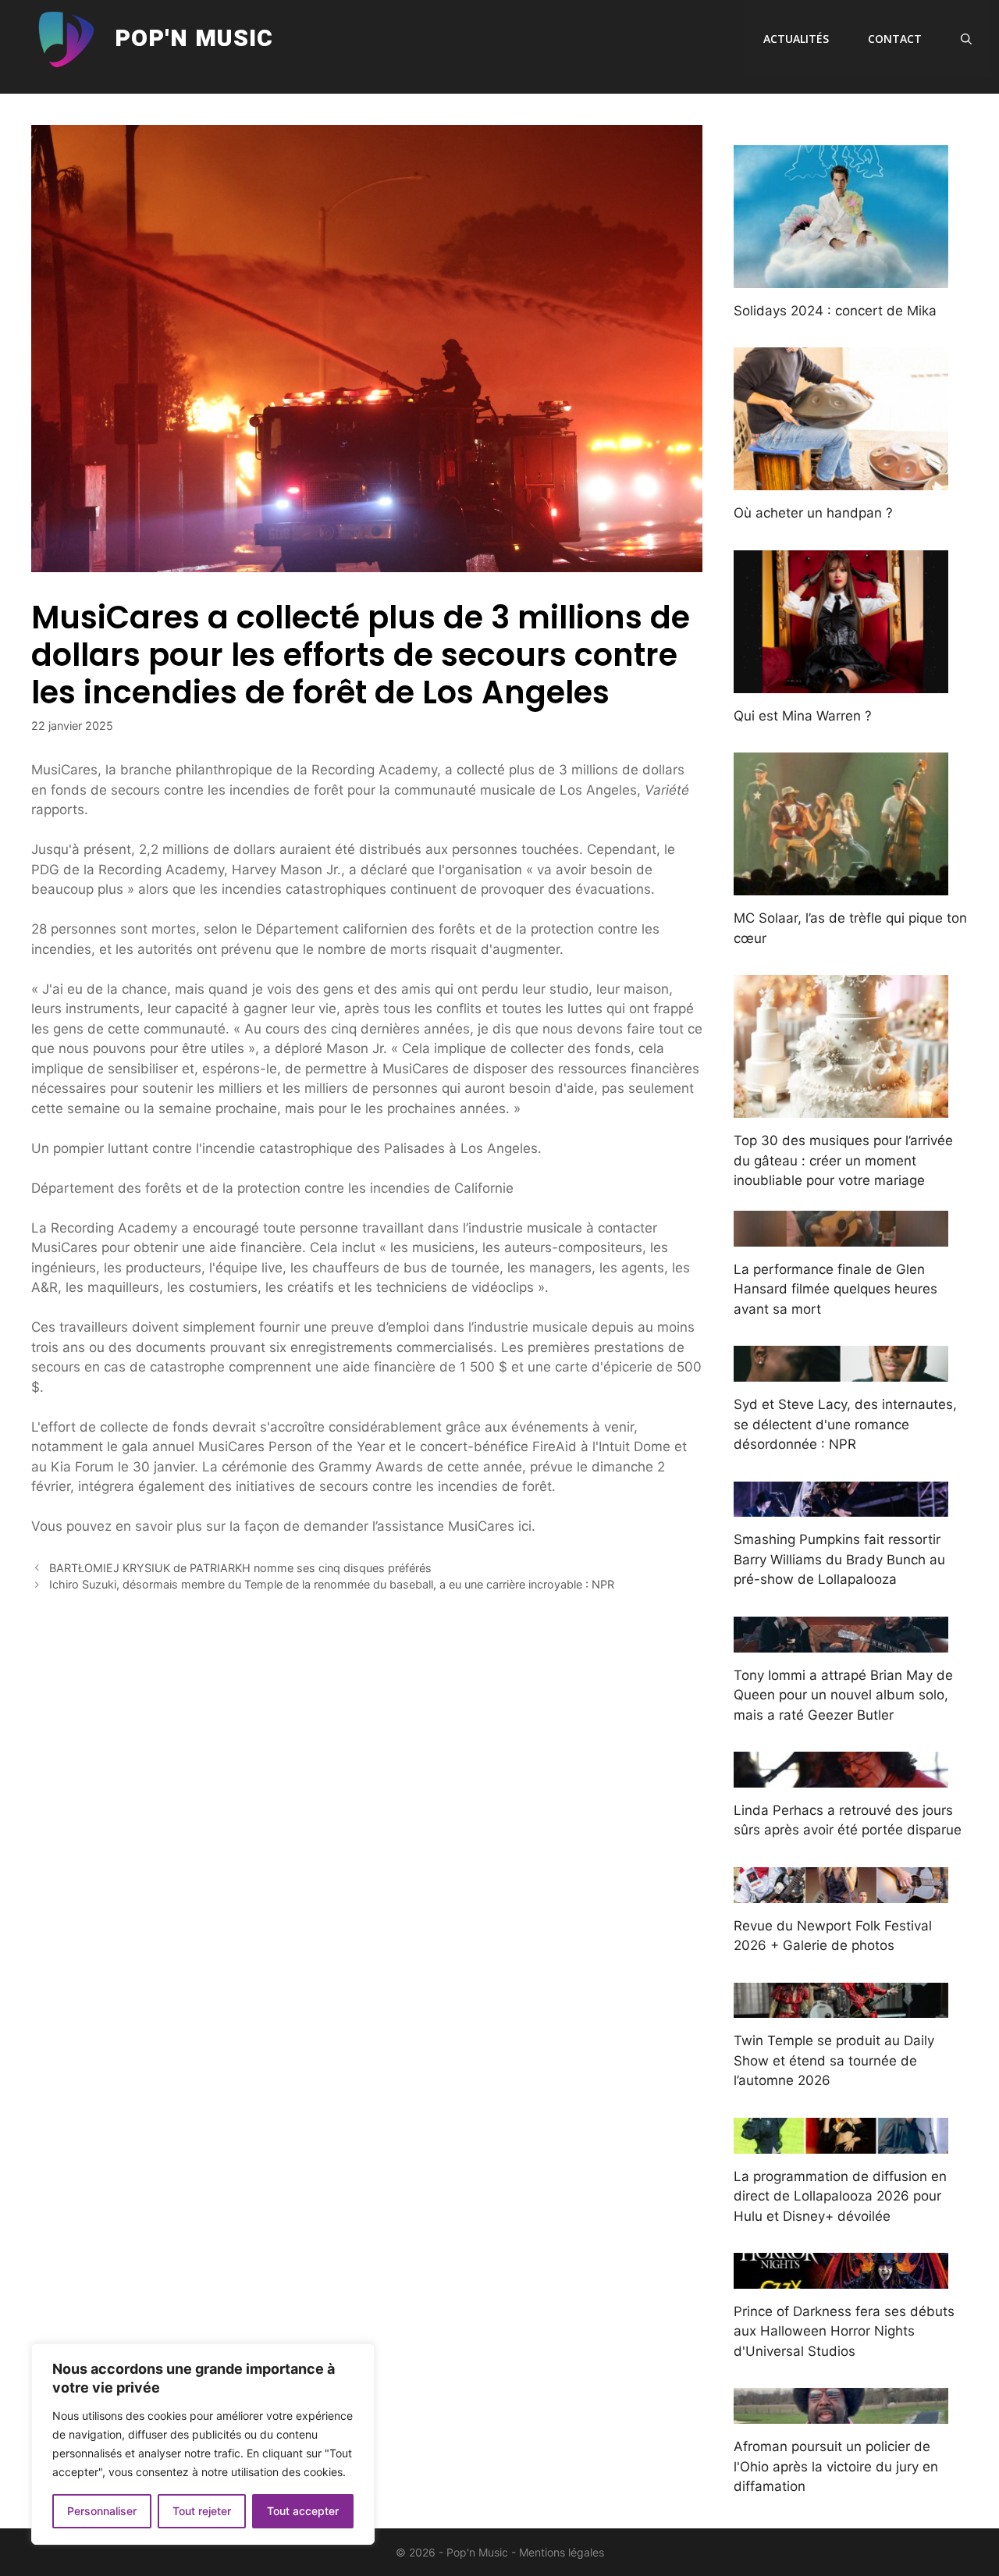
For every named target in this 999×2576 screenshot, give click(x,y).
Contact (895, 39)
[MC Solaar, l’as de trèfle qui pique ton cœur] (841, 885)
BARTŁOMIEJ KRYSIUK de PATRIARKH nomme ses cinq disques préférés (240, 1568)
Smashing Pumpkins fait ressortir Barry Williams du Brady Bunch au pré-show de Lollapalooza (839, 1559)
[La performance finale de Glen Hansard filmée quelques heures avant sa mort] (841, 1236)
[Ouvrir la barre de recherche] (966, 39)
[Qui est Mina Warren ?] (841, 682)
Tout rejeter (202, 2511)
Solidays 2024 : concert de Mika (835, 311)
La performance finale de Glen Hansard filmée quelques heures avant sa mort (835, 1289)
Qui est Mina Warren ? (803, 716)
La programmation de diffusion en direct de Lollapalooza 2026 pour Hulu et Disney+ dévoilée (840, 2196)
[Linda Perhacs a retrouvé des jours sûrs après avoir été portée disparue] (841, 1777)
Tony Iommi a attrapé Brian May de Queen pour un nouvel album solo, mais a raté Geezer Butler (843, 1695)
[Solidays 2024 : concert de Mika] (841, 277)
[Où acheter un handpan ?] (841, 480)
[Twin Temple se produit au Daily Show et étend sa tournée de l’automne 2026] (841, 2008)
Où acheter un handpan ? (813, 513)
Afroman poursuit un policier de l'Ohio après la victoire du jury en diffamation (836, 2466)
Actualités (796, 39)
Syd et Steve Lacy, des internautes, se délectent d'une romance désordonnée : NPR (845, 1424)
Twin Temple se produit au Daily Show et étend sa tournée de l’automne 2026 (834, 2060)
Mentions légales (562, 2552)
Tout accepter (303, 2511)
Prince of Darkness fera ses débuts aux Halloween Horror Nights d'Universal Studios (844, 2331)
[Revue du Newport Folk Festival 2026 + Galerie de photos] (841, 1892)
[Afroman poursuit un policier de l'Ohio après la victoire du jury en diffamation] (841, 2414)
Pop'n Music (194, 39)
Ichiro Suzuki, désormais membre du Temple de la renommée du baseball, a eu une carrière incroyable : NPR (332, 1584)
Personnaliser (102, 2511)
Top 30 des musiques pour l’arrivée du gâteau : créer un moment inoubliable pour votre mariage (843, 1160)
